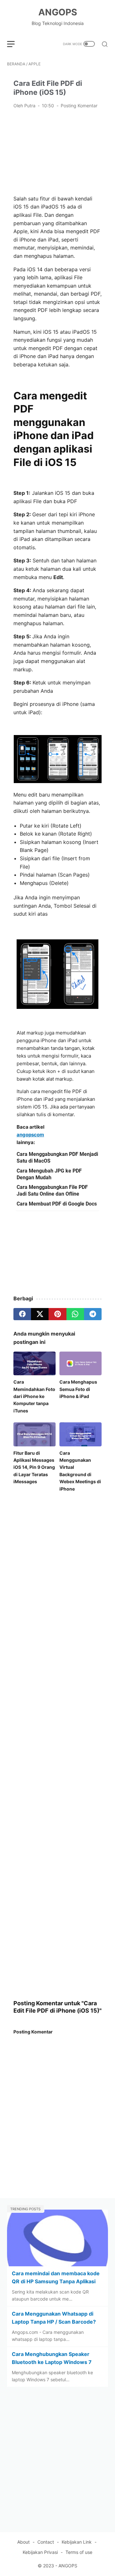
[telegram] (93, 1314)
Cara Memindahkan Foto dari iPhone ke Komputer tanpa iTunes (34, 1396)
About (23, 2542)
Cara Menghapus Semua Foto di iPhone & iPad (78, 1389)
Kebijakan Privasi (40, 2552)
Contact (46, 2542)
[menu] (15, 44)
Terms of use (79, 2552)
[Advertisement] (57, 151)
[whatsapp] (75, 1314)
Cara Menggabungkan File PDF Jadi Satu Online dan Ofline (52, 1190)
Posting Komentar (79, 106)
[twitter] (40, 1314)
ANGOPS (58, 12)
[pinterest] (57, 1314)
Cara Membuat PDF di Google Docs (57, 1204)
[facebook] (22, 1314)
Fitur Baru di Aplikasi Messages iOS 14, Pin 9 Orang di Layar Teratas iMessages (34, 1467)
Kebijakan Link (77, 2542)
